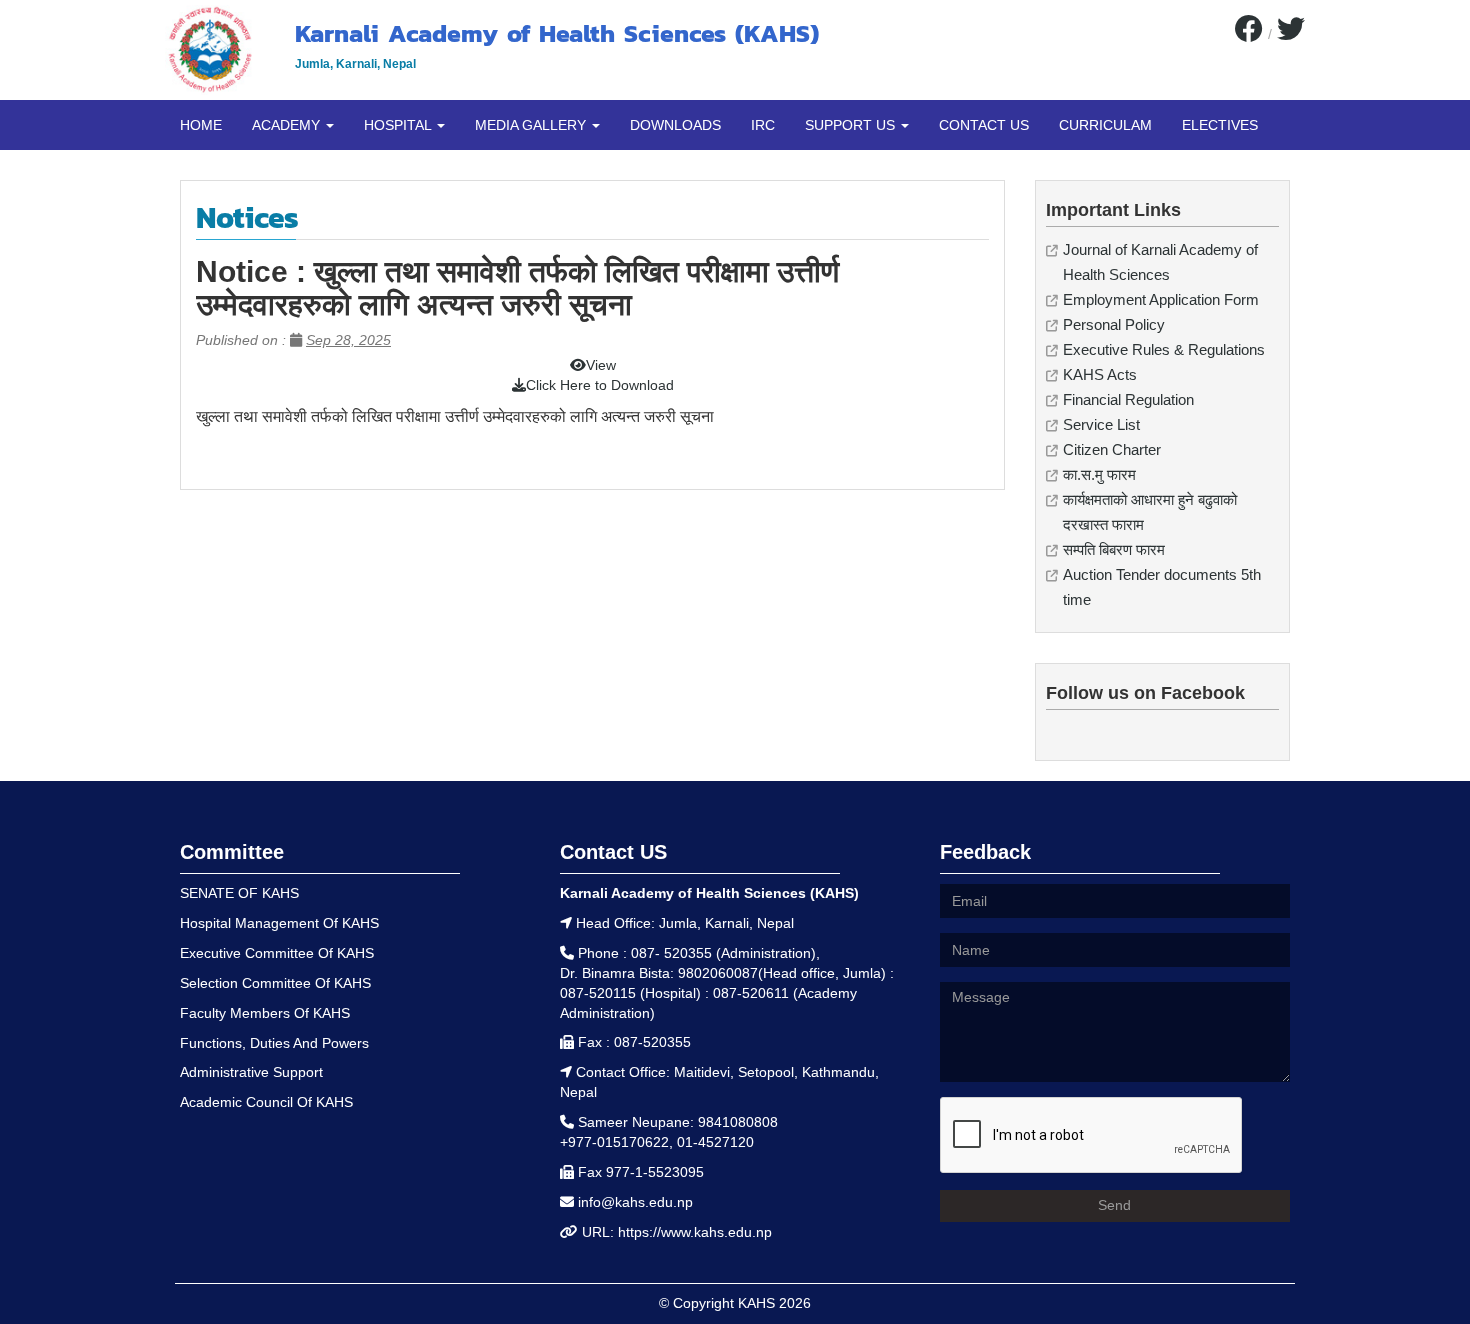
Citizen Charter (1112, 449)
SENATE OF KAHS (239, 893)
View (601, 365)
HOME (201, 125)
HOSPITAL (399, 125)
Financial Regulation (1128, 399)
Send (1114, 1205)
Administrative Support (251, 1072)
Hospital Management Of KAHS (279, 923)
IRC (763, 125)
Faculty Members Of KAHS (265, 1013)
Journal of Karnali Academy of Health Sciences (1160, 262)
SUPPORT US (852, 125)
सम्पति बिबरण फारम (1114, 549)
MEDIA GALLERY (532, 125)
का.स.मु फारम (1099, 474)
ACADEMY (288, 125)
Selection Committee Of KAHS (275, 983)
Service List (1101, 424)
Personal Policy (1114, 324)
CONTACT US (984, 125)
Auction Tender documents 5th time (1162, 587)
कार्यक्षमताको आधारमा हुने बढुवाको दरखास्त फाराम (1150, 512)
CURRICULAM (1105, 125)
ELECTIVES (1220, 125)
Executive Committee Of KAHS (277, 953)
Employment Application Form (1161, 299)
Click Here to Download (600, 385)
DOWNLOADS (675, 125)
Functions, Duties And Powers (274, 1043)
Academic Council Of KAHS (266, 1102)
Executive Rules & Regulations (1164, 349)
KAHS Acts (1100, 374)
